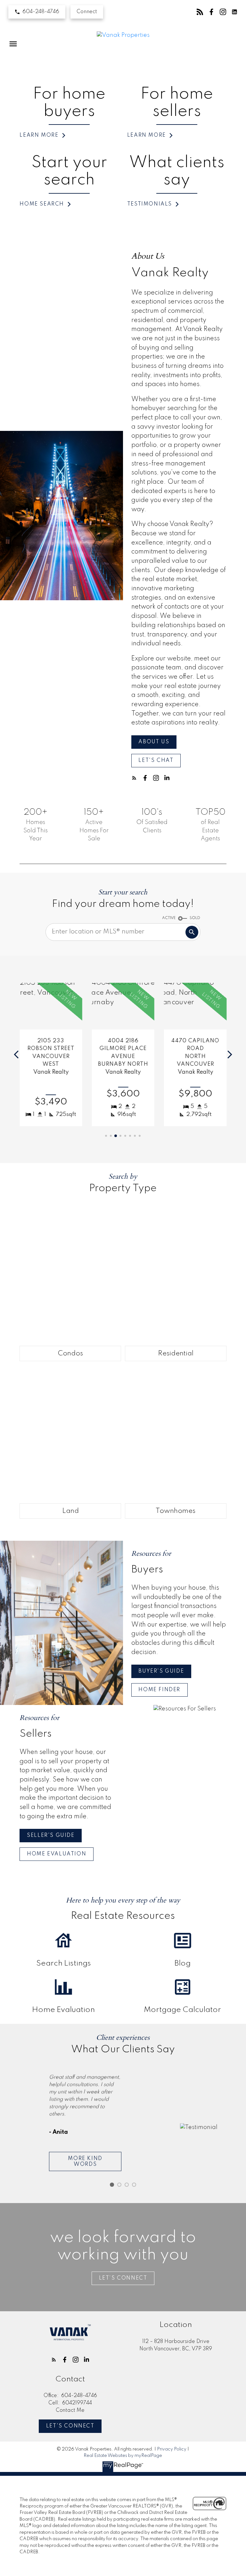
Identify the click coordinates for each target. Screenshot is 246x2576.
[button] (37, 12)
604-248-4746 (41, 12)
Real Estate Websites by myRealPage (123, 2456)
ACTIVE (169, 918)
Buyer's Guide (161, 1671)
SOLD (195, 918)
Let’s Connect (123, 2278)
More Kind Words (85, 2161)
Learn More (39, 135)
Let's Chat (156, 761)
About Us (154, 742)
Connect (87, 12)
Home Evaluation (57, 1854)
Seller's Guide (51, 1836)
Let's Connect (70, 2426)
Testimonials (150, 204)
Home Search (42, 204)
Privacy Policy (172, 2449)
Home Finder (159, 1690)
